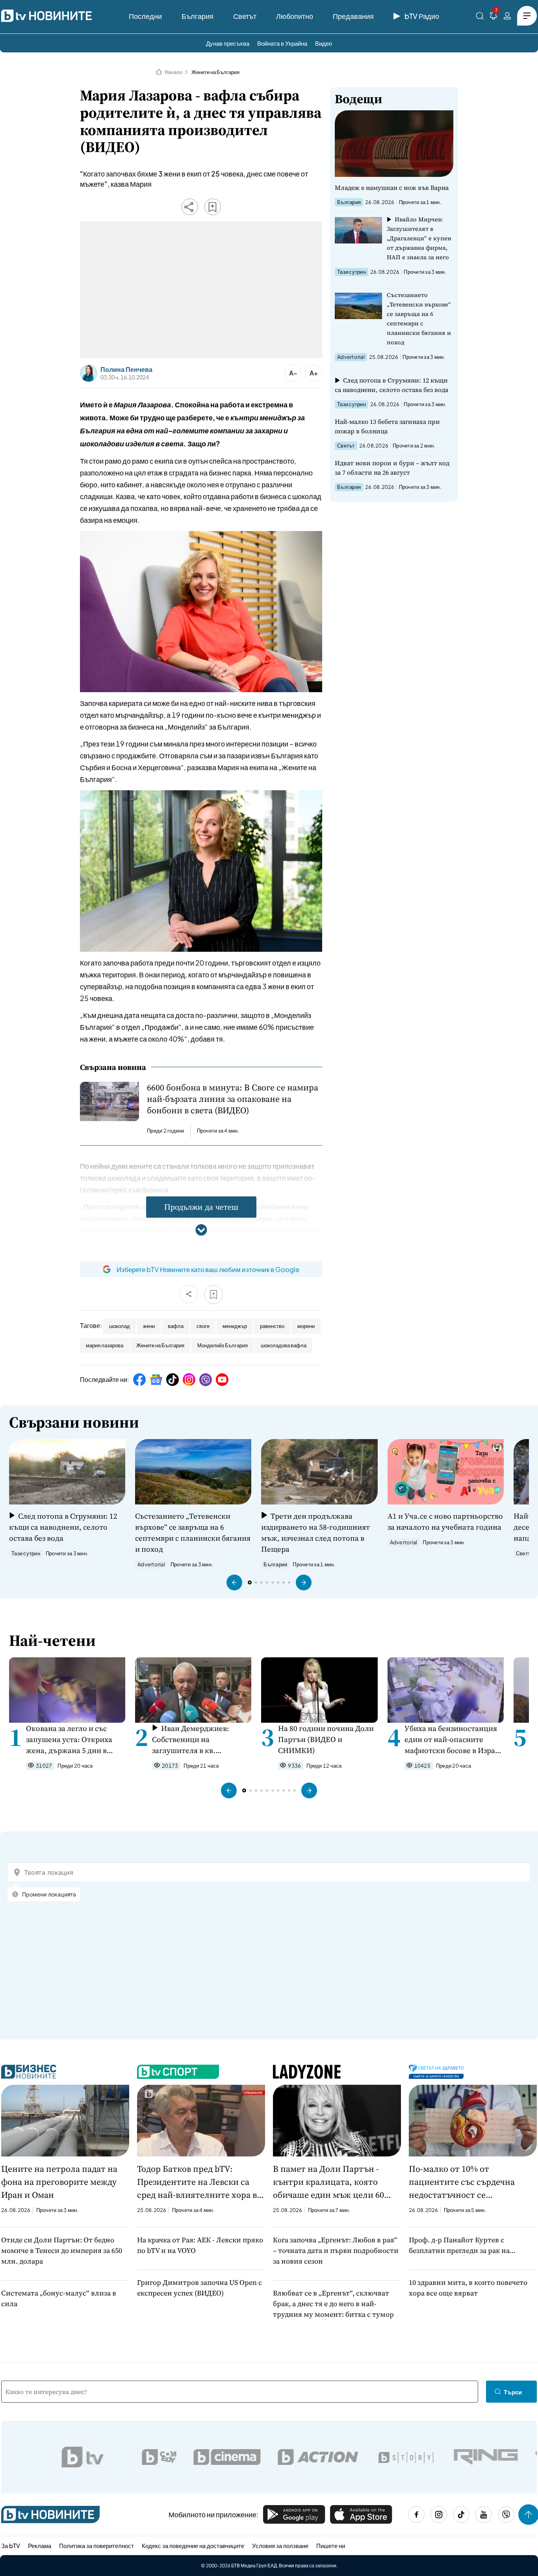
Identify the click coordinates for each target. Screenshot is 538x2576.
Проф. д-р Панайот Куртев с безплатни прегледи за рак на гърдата (459, 2245)
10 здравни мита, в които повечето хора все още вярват (468, 2288)
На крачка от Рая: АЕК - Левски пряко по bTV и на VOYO (200, 2245)
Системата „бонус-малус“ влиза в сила (59, 2298)
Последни (145, 16)
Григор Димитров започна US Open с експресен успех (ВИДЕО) (199, 2288)
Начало (173, 72)
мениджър (235, 1326)
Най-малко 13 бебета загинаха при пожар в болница (387, 426)
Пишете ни (331, 2545)
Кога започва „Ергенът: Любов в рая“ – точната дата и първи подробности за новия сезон (336, 2250)
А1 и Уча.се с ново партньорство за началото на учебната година (445, 1521)
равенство (272, 1326)
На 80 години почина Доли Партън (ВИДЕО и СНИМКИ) (326, 1739)
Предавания (353, 16)
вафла (176, 1326)
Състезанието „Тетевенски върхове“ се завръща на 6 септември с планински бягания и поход (419, 319)
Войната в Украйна (282, 43)
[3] (493, 17)
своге (203, 1326)
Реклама (40, 2545)
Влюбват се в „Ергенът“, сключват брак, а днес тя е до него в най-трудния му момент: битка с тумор (333, 2304)
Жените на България (215, 72)
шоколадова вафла (284, 1345)
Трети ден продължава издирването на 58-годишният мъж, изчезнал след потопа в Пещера (315, 1532)
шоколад (120, 1326)
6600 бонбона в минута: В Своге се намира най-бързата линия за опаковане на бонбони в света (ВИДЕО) (233, 1099)
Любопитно (295, 16)
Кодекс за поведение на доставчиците (193, 2545)
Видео (324, 43)
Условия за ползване (280, 2545)
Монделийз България (223, 1345)
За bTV (11, 2545)
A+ (314, 373)
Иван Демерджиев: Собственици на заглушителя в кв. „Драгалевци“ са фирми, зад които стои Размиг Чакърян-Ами (195, 1739)
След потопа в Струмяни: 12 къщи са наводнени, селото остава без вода (391, 385)
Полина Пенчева (126, 370)
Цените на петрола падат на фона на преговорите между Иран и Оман (59, 2182)
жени (149, 1326)
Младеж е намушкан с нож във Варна (392, 188)
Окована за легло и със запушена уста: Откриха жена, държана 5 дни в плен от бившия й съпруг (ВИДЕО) (71, 1739)
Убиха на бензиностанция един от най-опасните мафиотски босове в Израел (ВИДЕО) (454, 1739)
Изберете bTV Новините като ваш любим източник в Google (208, 1269)
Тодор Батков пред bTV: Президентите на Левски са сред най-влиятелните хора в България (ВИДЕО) (197, 2182)
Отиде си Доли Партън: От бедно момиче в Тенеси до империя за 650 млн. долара (62, 2250)
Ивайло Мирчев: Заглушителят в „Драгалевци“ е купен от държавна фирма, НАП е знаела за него (419, 238)
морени (306, 1326)
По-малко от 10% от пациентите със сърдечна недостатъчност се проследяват (462, 2182)
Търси (513, 2392)
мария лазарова (105, 1345)
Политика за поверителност (96, 2545)
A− (293, 373)
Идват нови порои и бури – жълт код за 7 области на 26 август (392, 468)
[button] (234, 1582)
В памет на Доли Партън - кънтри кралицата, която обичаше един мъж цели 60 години (328, 2182)
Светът (245, 16)
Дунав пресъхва (228, 43)
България (198, 16)
